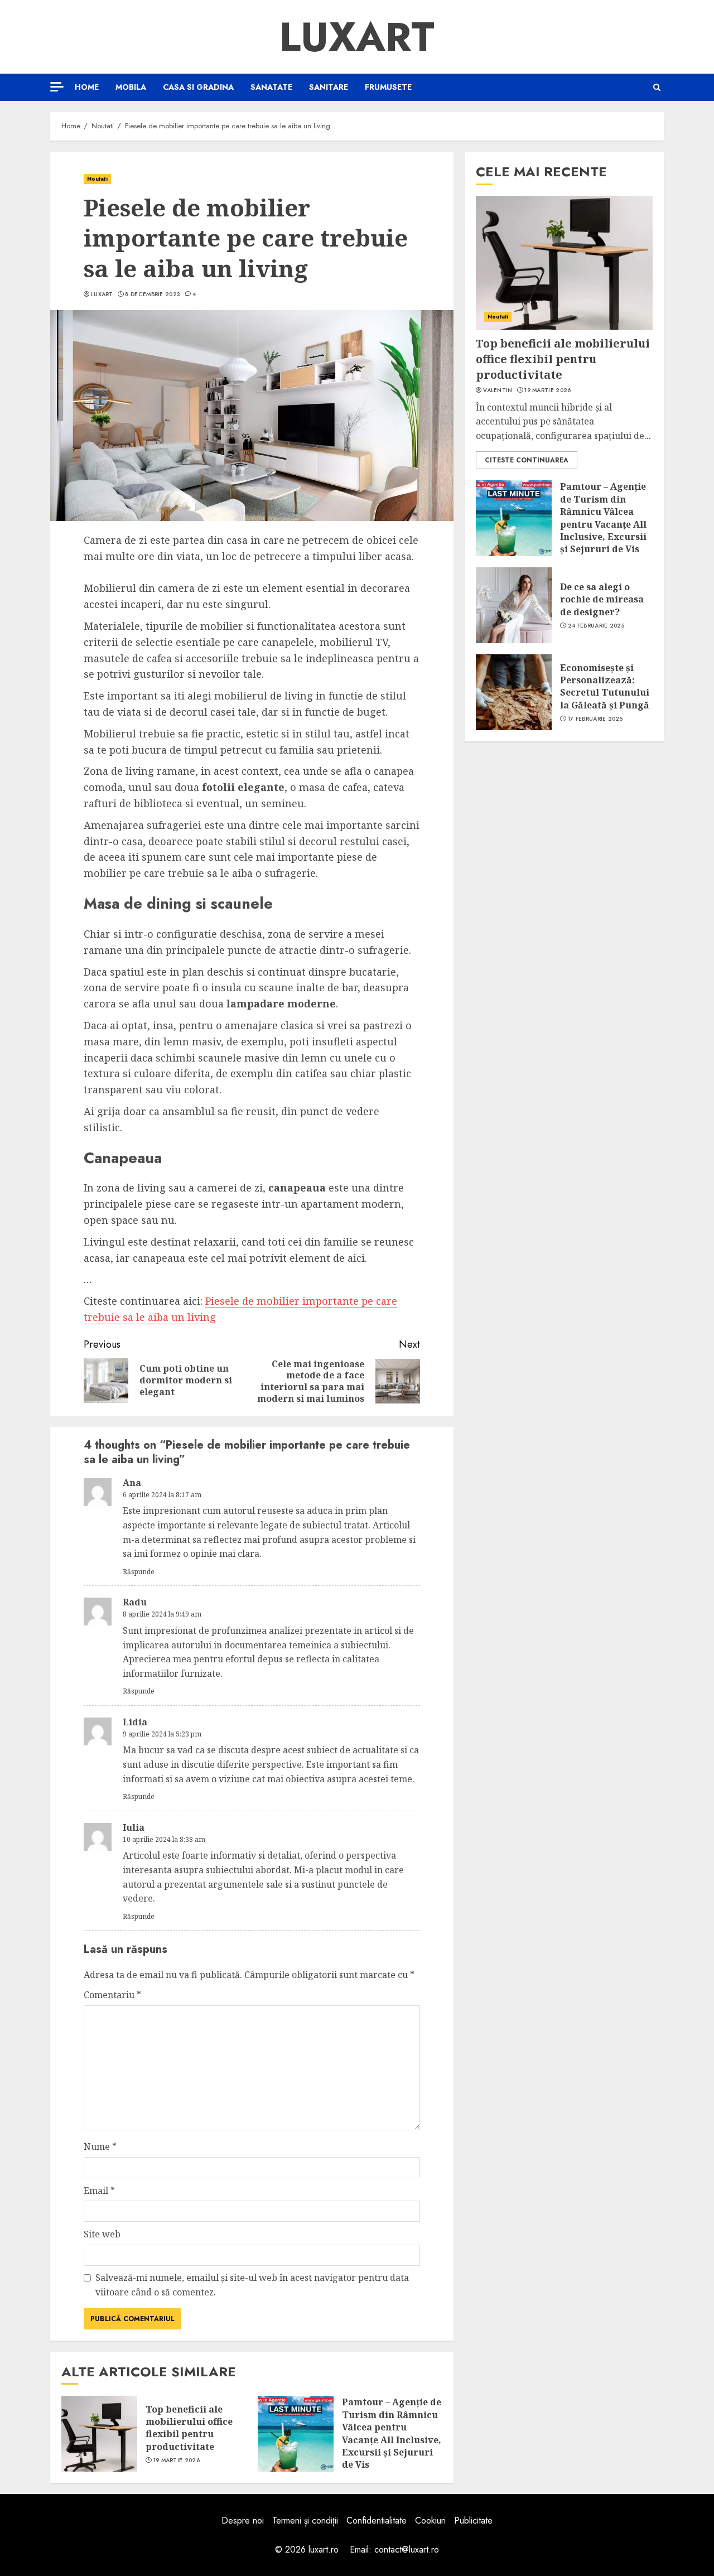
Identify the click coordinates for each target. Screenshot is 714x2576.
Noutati (97, 179)
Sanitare (329, 87)
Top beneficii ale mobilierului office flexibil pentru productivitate (189, 2428)
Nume (100, 2146)
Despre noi (243, 2520)
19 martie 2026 (177, 2461)
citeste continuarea (527, 460)
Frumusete (388, 87)
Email (99, 2191)
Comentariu (112, 1995)
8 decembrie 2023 (153, 295)
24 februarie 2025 (596, 625)
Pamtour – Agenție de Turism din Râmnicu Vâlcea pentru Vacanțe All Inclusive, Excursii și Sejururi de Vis (392, 2433)
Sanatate (271, 87)
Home (87, 87)
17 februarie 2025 (595, 719)
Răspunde (139, 1572)
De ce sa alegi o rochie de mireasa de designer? (602, 599)
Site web (102, 2234)
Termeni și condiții (305, 2520)
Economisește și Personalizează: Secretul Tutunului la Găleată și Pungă (605, 686)
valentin (498, 390)
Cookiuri (430, 2520)
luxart (102, 295)
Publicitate (473, 2520)
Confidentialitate (377, 2520)
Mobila (131, 87)
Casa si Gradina (198, 87)
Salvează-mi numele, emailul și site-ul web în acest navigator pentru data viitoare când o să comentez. (252, 2285)
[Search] (657, 87)
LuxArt (357, 37)
